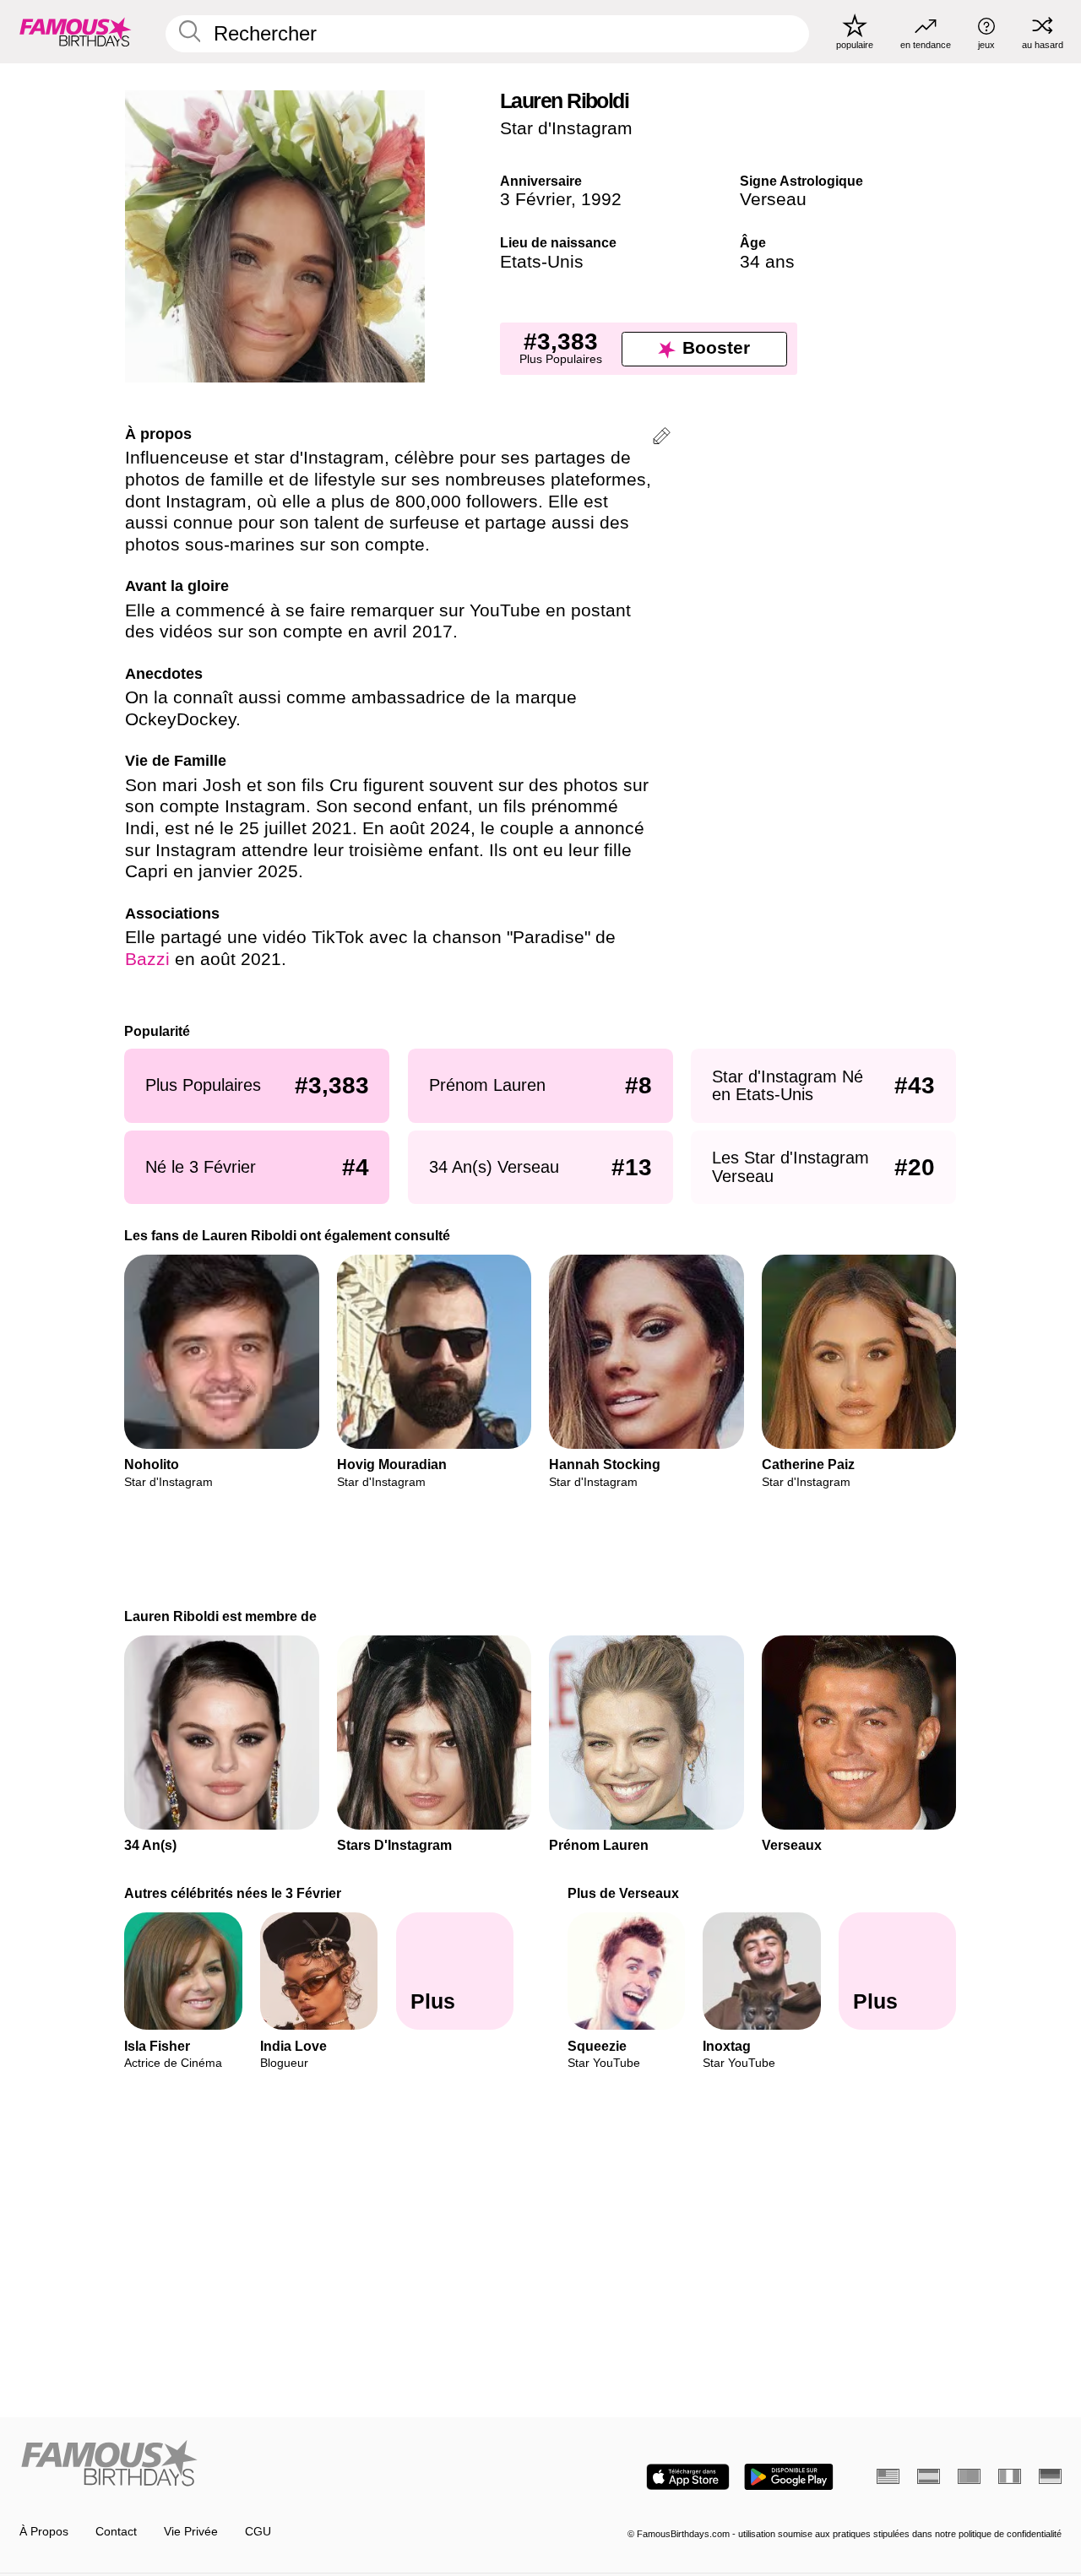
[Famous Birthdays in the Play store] (789, 2477)
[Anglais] (888, 2476)
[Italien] (1010, 2476)
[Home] (275, 2465)
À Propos (44, 2532)
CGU (258, 2532)
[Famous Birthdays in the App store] (688, 2477)
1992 (601, 199)
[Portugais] (969, 2476)
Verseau (773, 199)
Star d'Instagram (566, 128)
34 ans (767, 262)
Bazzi (147, 959)
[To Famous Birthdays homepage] (76, 31)
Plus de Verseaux (623, 1893)
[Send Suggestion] (662, 439)
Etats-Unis (542, 262)
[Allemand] (1050, 2476)
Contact (116, 2532)
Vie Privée (191, 2532)
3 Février (535, 199)
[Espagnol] (929, 2476)
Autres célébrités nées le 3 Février (234, 1893)
